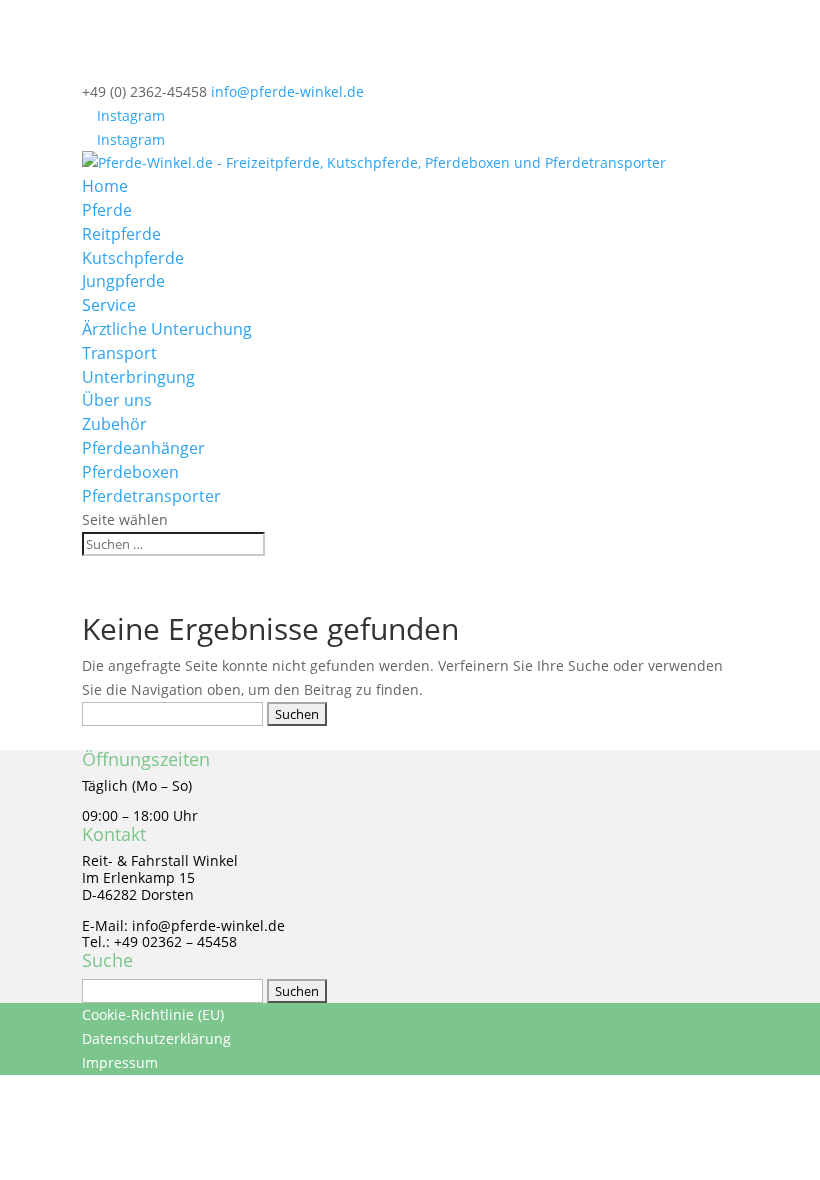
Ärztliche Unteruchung (167, 329)
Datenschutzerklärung (156, 1038)
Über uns (117, 400)
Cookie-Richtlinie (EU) (153, 1014)
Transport (119, 353)
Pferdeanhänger (143, 448)
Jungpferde (123, 281)
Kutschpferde (133, 258)
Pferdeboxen (130, 472)
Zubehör (114, 424)
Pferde (107, 210)
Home (105, 186)
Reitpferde (121, 234)
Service (109, 305)
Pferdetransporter (151, 496)
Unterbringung (138, 377)
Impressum (120, 1062)
